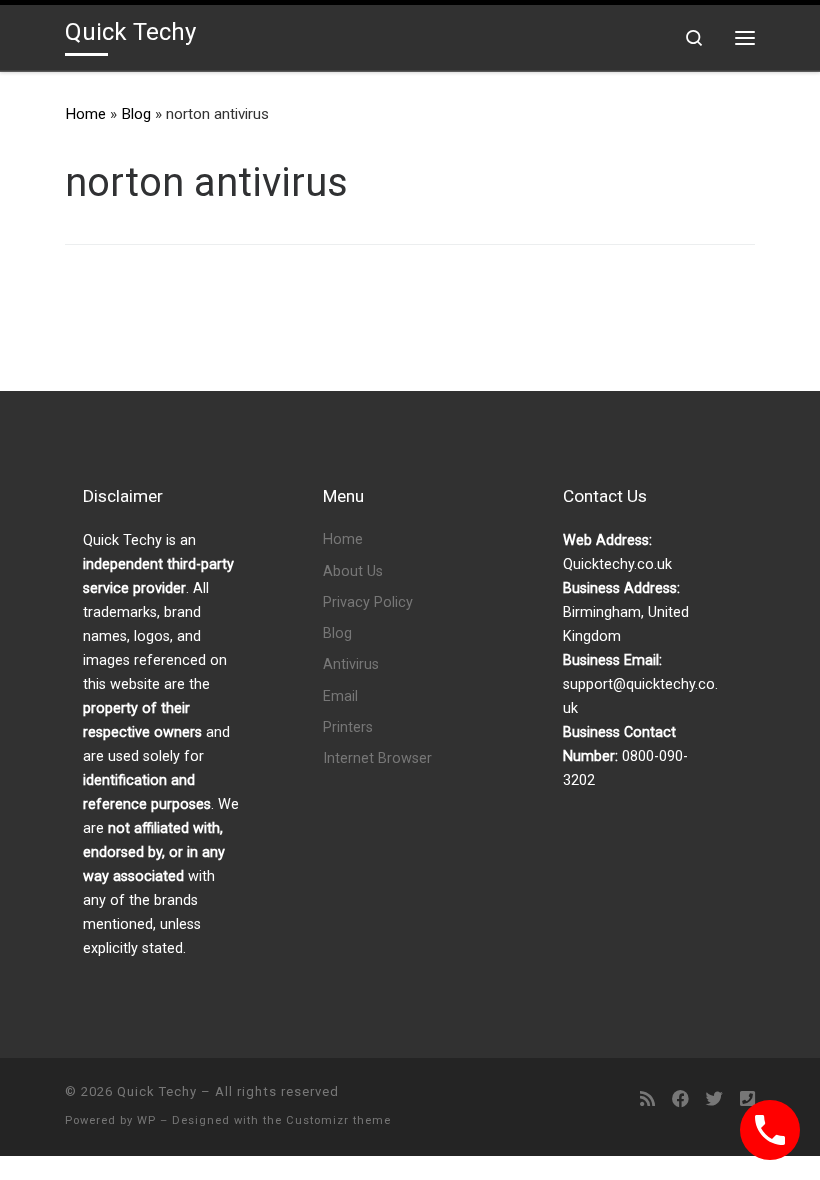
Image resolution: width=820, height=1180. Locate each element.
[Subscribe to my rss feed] (647, 1099)
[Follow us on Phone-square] (747, 1099)
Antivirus (351, 664)
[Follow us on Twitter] (714, 1099)
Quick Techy (157, 1091)
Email (340, 696)
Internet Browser (377, 758)
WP (146, 1120)
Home (85, 114)
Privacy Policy (368, 602)
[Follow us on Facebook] (680, 1099)
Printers (348, 727)
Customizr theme (338, 1120)
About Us (353, 571)
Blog (136, 114)
